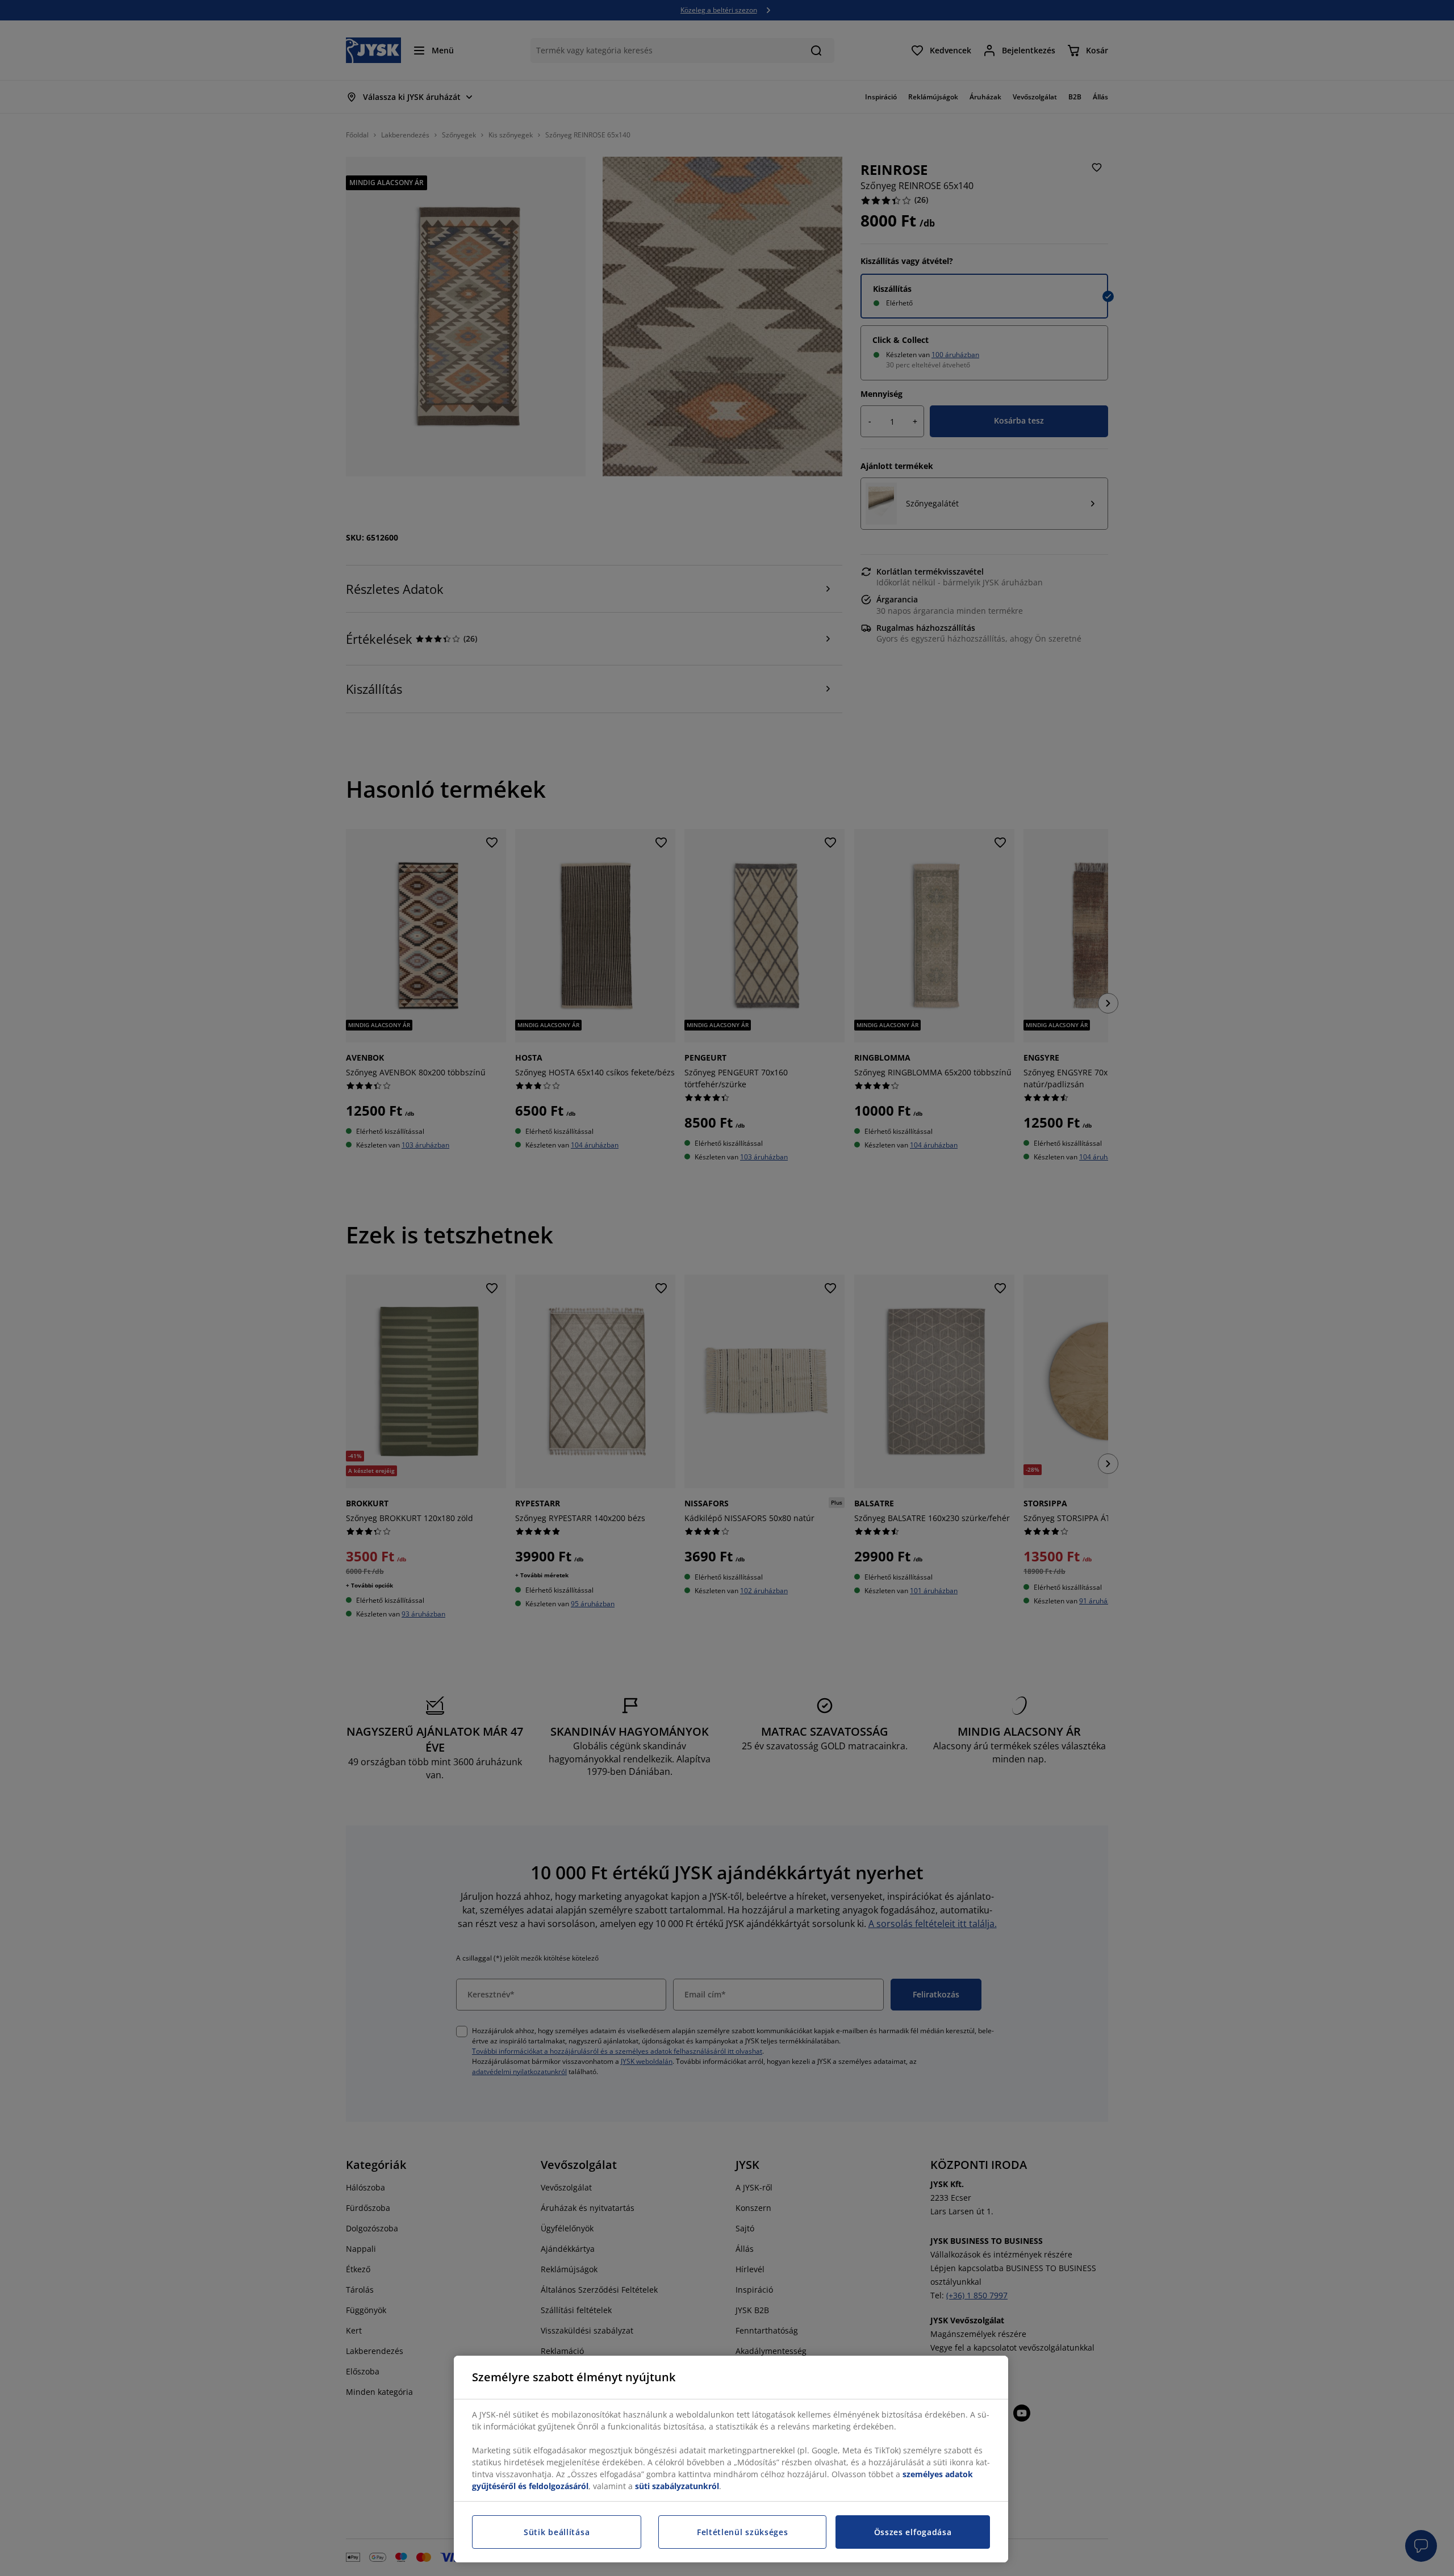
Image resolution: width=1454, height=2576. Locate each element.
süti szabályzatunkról (677, 2486)
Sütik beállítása (557, 2532)
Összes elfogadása (913, 2532)
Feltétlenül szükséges (743, 2532)
